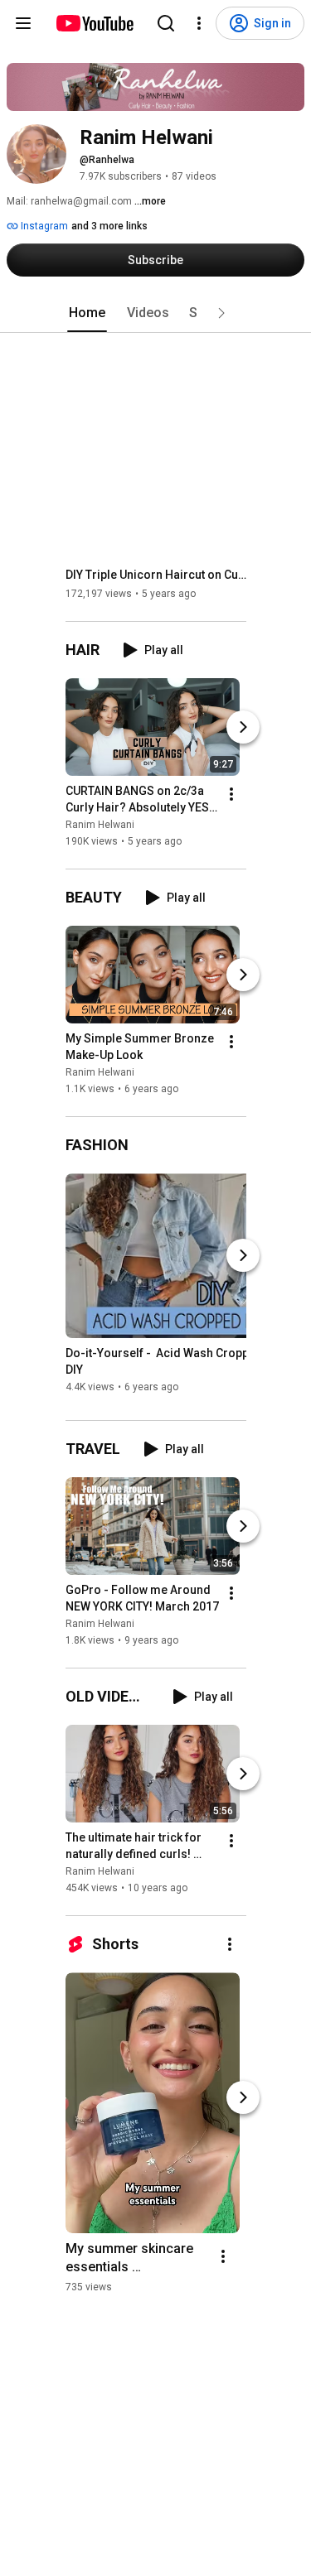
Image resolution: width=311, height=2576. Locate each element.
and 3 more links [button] (109, 226)
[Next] (243, 727)
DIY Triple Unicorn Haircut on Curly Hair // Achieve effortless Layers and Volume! (156, 575)
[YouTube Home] (94, 23)
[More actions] (231, 794)
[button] (221, 313)
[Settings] (199, 23)
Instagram (43, 226)
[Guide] (23, 23)
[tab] (87, 313)
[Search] (166, 23)
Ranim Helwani (100, 825)
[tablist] (156, 313)
